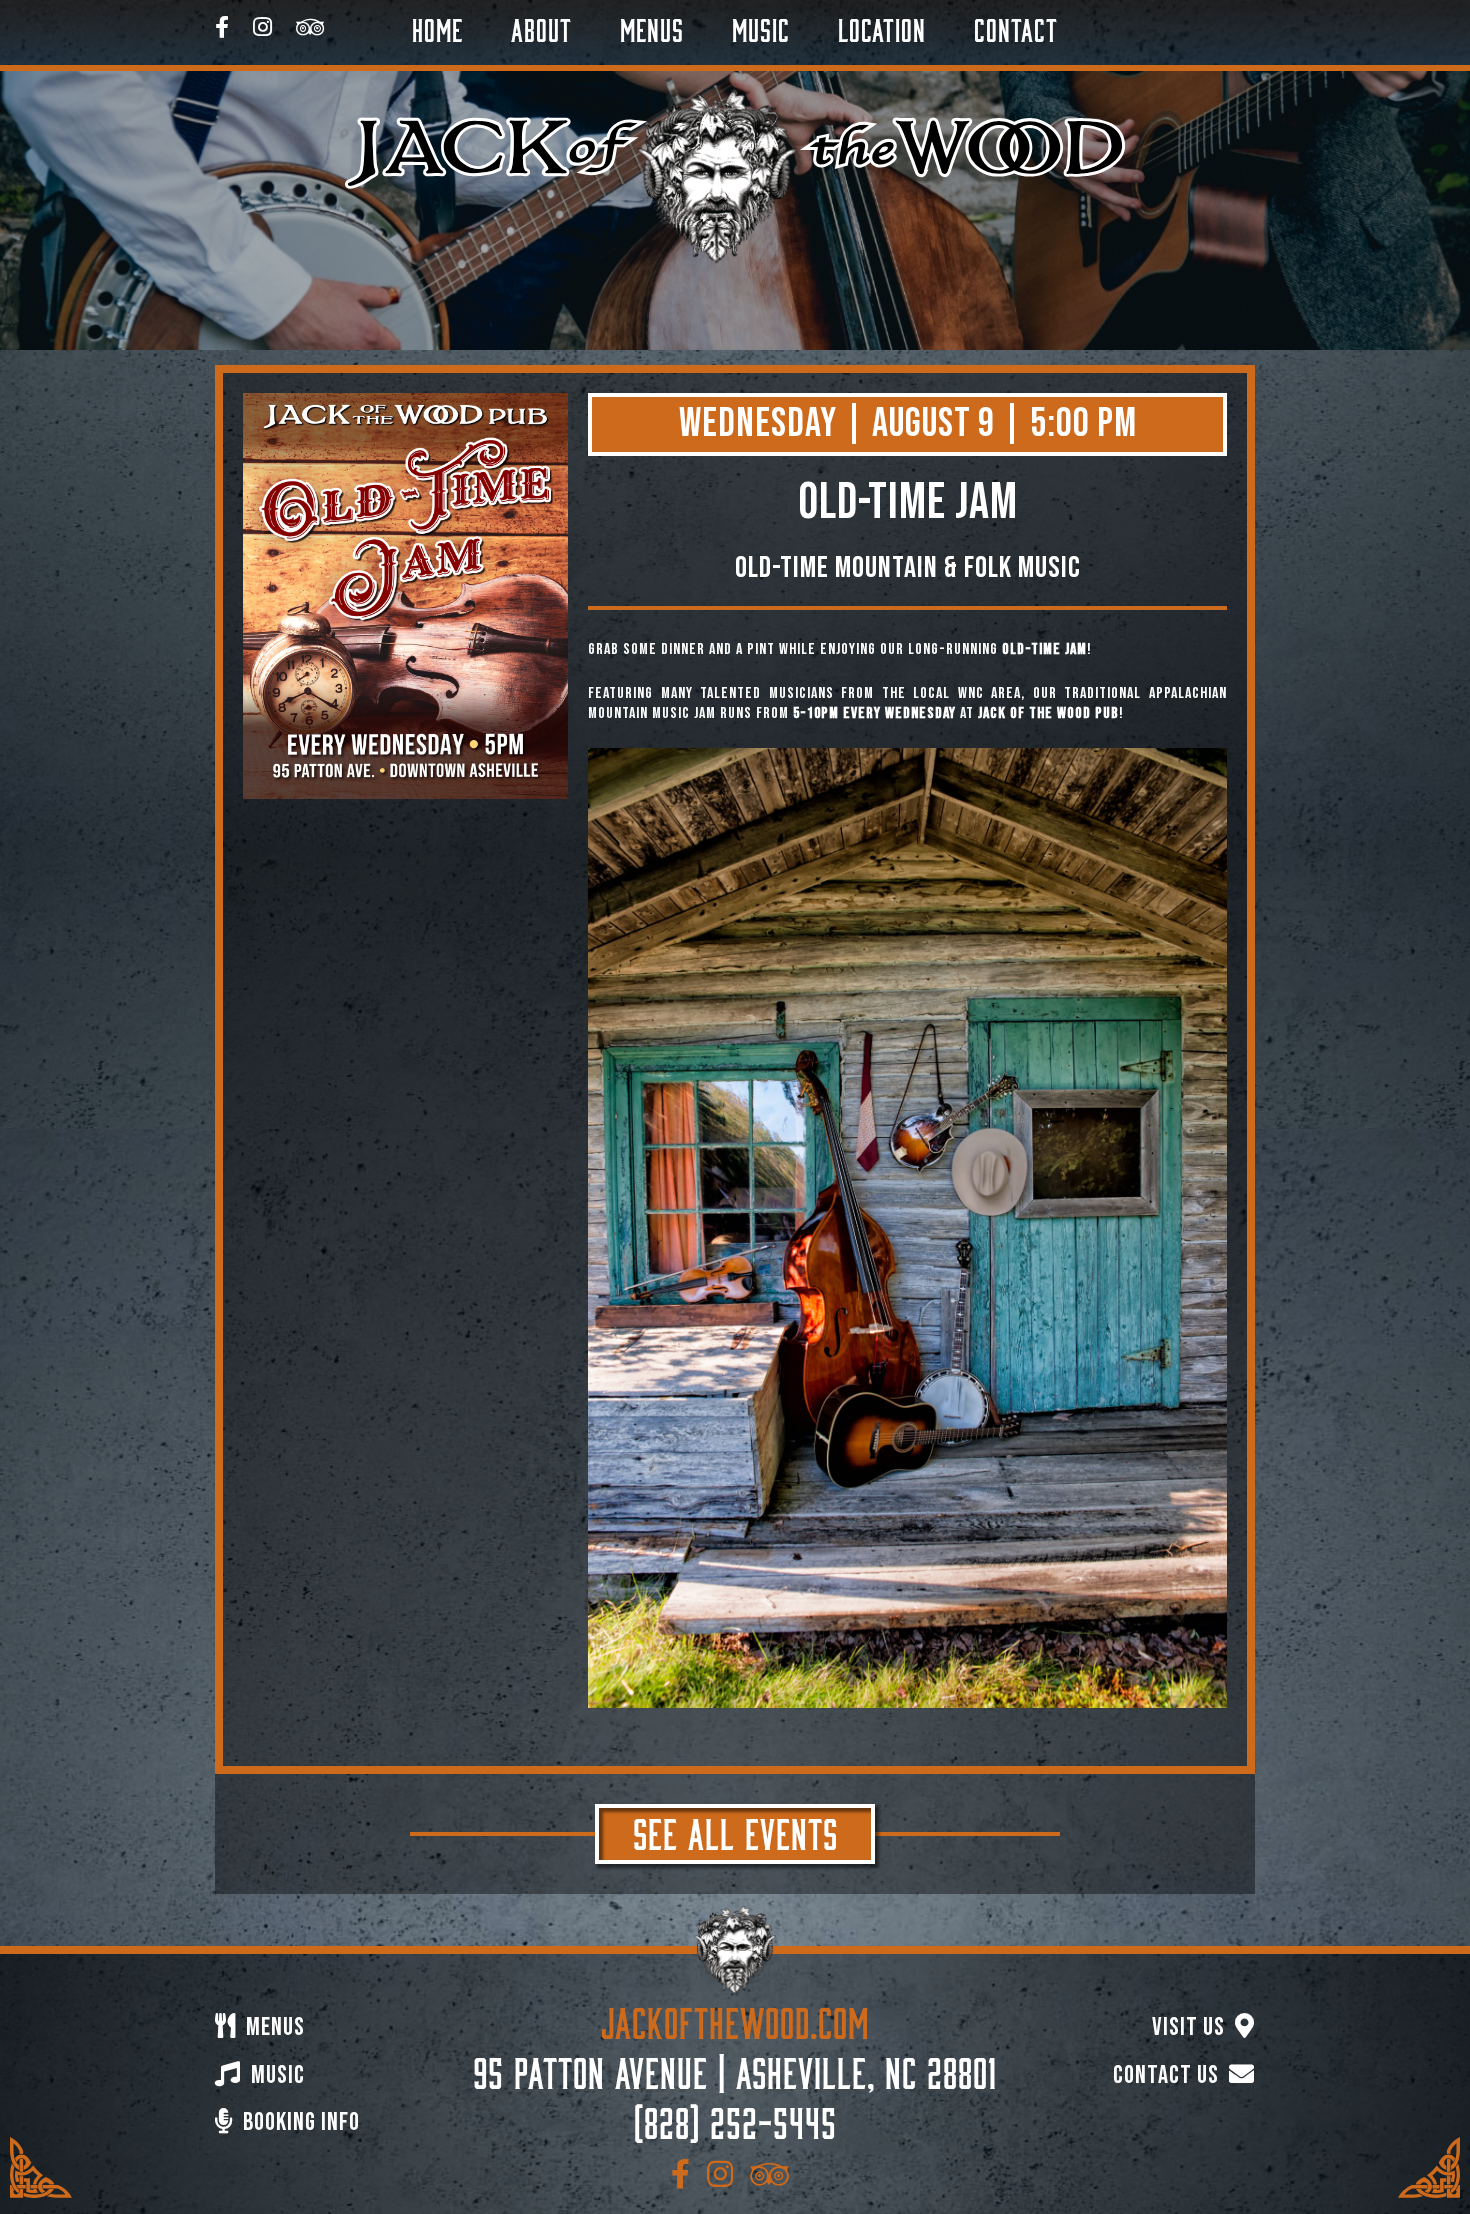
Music (761, 27)
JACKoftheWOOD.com (735, 2019)
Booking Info (299, 2122)
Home (437, 27)
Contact (1016, 27)
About (541, 27)
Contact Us (1168, 2075)
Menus (652, 27)
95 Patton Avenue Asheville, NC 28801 (735, 2069)
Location (882, 27)
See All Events (735, 1830)
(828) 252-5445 (735, 2119)
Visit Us (1191, 2027)
